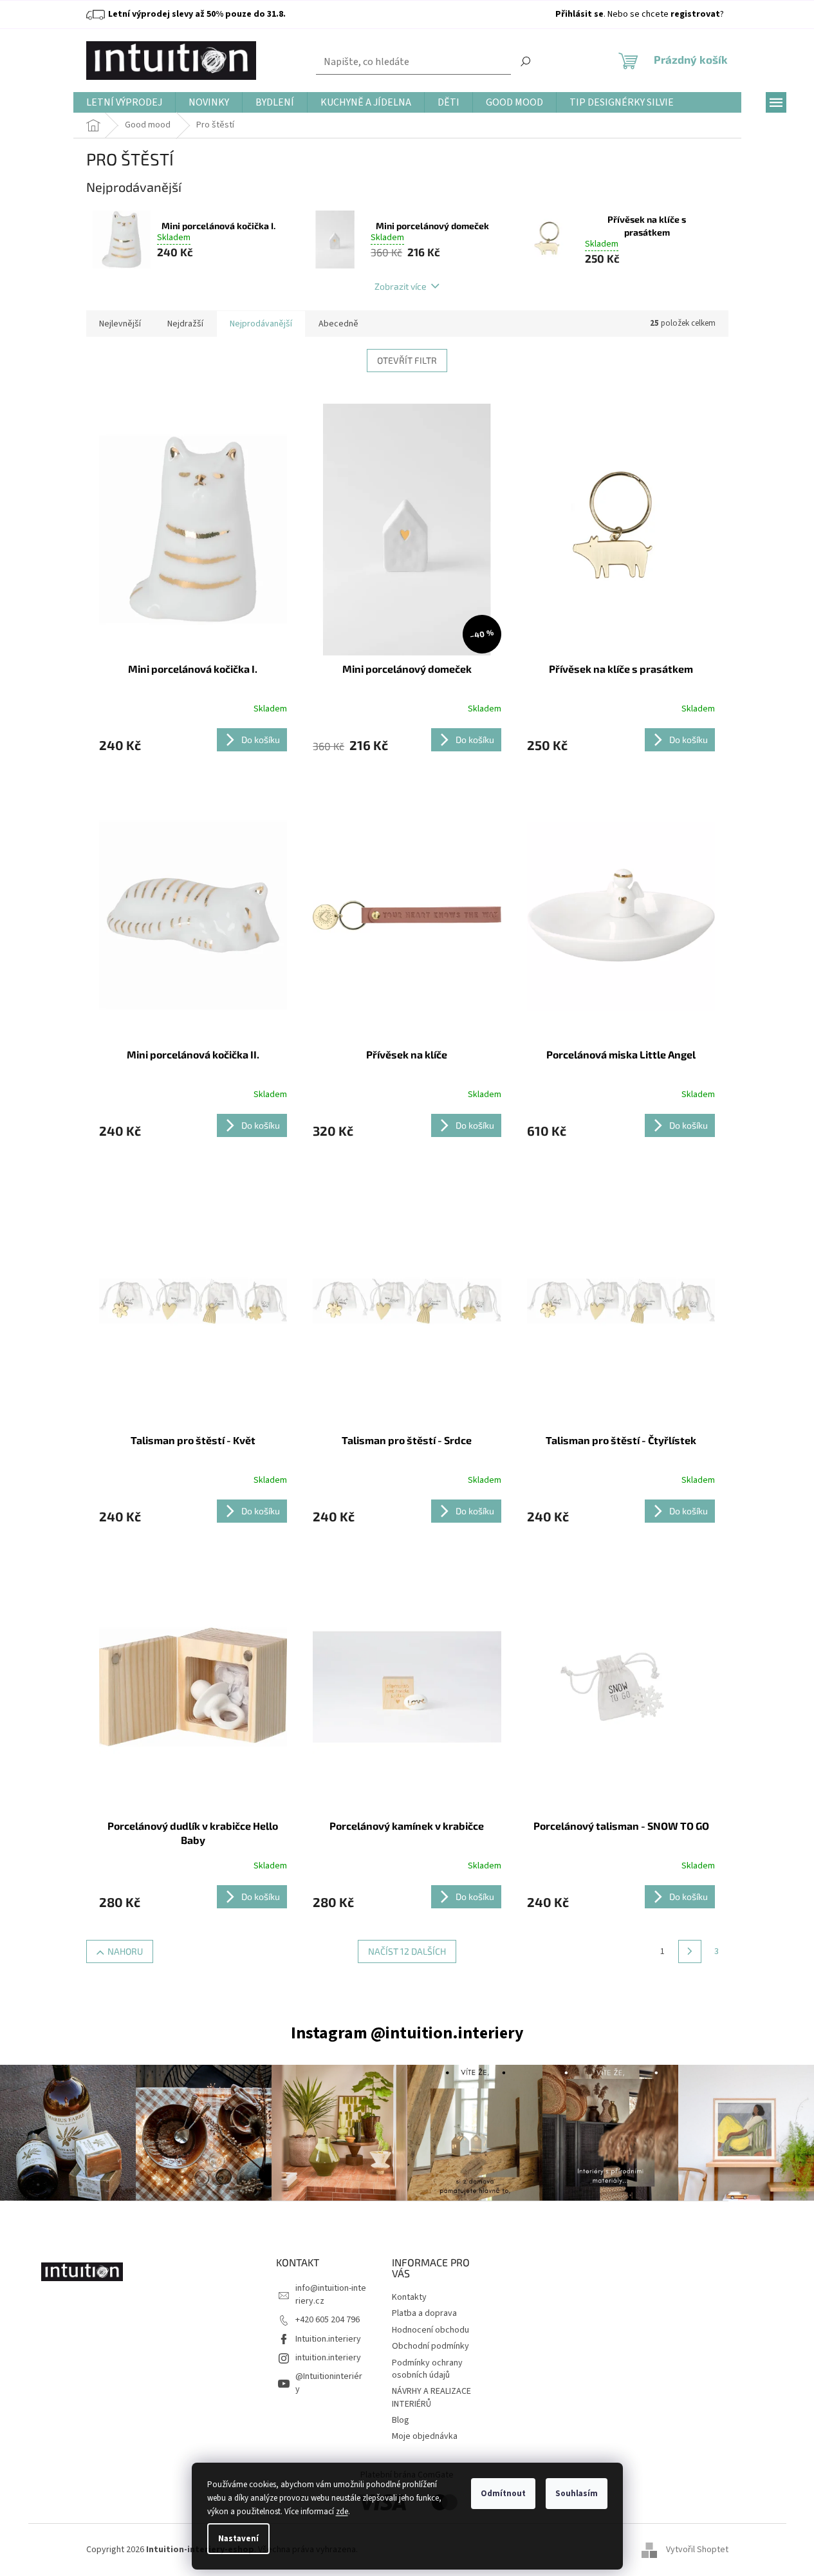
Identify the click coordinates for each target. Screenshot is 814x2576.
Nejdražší (185, 324)
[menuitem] (124, 103)
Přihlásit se (579, 14)
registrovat (695, 14)
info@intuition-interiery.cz (331, 2294)
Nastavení (238, 2539)
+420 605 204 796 (328, 2320)
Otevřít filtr (407, 360)
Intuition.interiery (328, 2339)
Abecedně (338, 324)
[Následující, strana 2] (690, 1951)
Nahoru (125, 1951)
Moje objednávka (425, 2436)
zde (342, 2512)
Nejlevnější (120, 324)
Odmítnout (503, 2494)
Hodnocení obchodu (430, 2330)
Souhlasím (577, 2494)
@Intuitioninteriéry (329, 2383)
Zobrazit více (401, 286)
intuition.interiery (328, 2358)
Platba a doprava (424, 2313)
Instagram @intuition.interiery (407, 2033)
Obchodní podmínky (430, 2346)
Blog (401, 2420)
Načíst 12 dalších (407, 1951)
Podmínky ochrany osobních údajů (427, 2369)
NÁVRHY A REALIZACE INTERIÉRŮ (431, 2397)
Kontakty (409, 2297)
